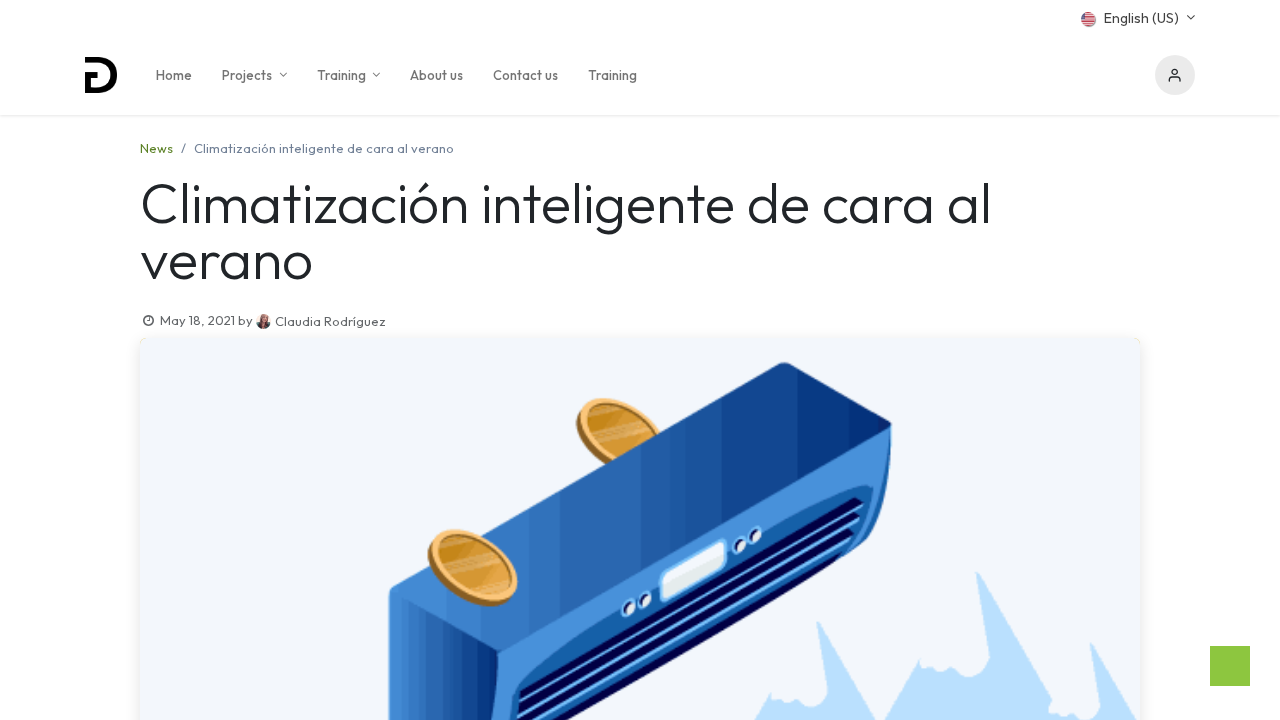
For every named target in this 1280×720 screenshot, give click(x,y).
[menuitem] (174, 75)
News (156, 148)
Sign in (1175, 75)
